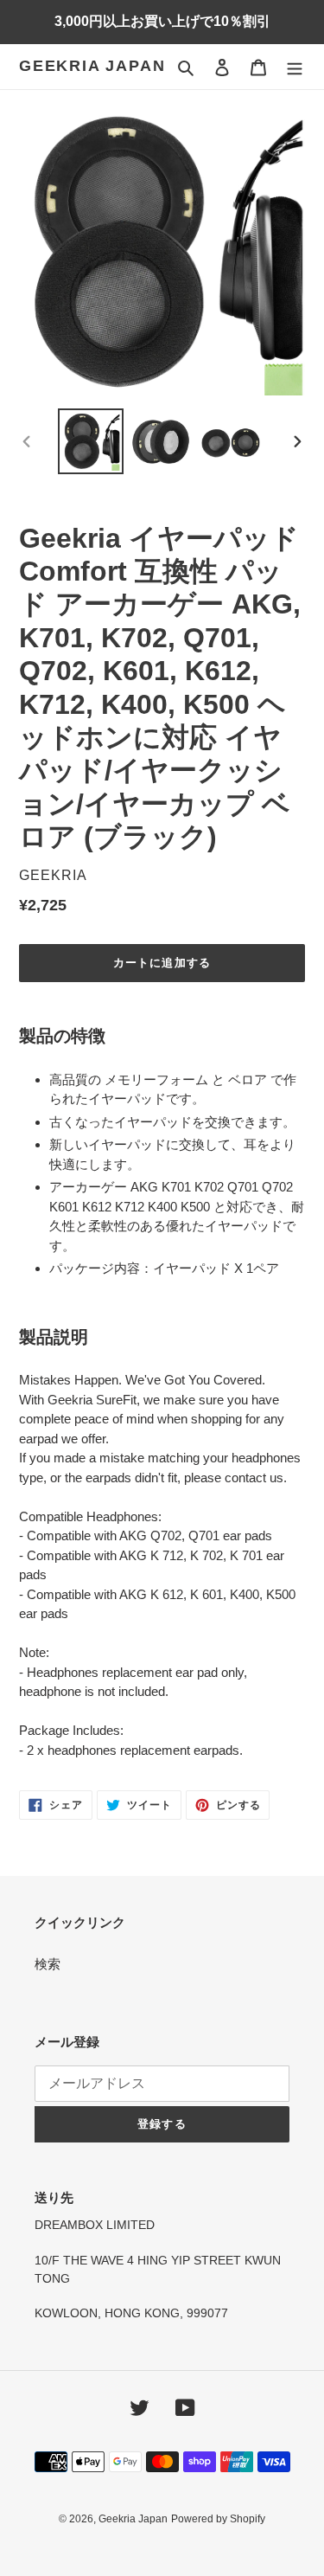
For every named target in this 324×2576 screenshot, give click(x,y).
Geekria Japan (92, 66)
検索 (48, 1964)
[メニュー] (295, 67)
